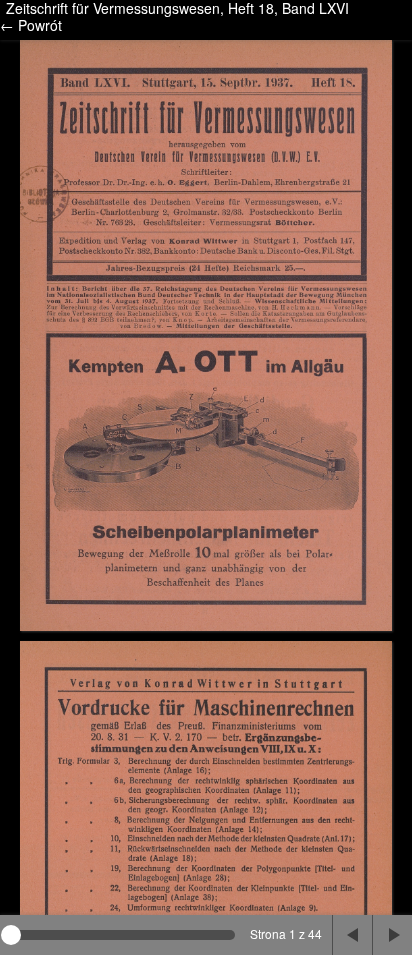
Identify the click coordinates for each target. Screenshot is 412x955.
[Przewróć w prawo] (392, 935)
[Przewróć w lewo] (352, 935)
